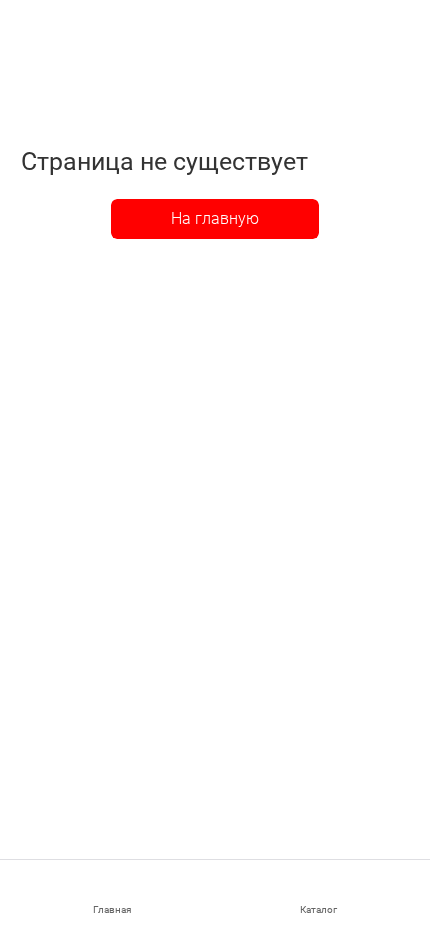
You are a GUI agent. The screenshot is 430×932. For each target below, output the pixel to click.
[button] (318, 896)
